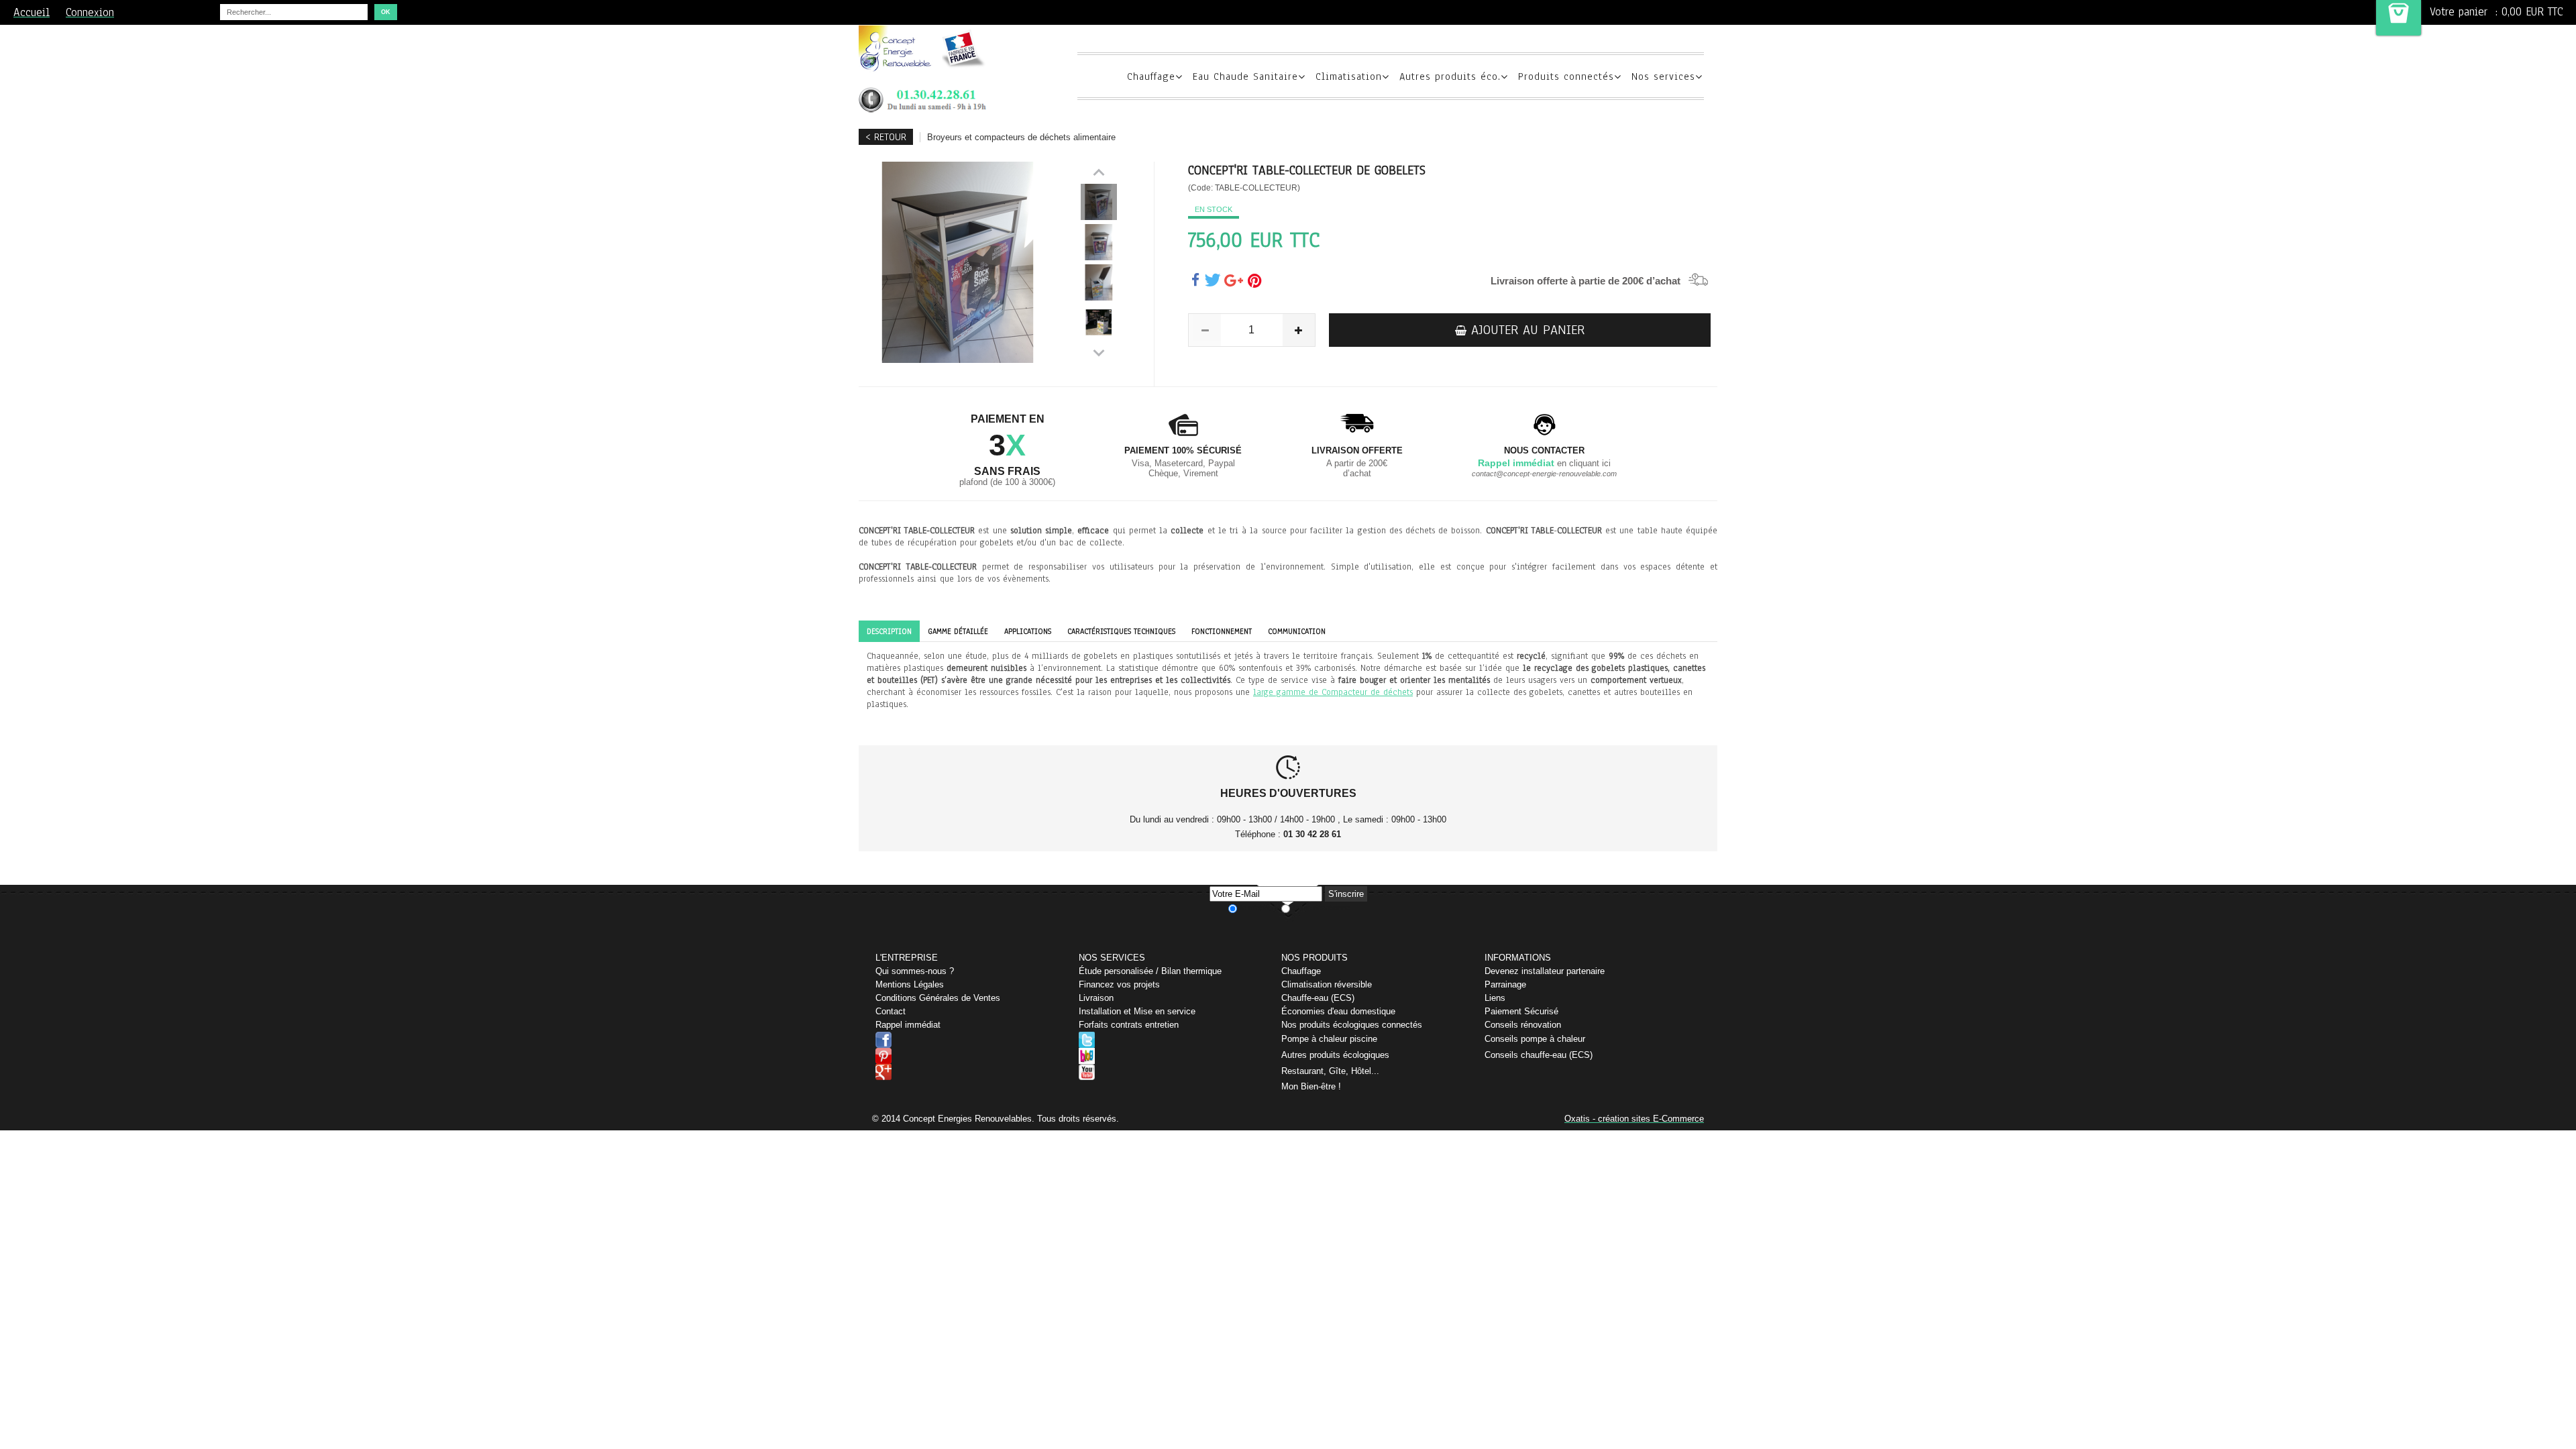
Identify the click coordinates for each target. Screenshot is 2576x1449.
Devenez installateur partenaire (1545, 971)
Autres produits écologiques (1335, 1055)
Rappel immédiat (908, 1025)
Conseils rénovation (1523, 1025)
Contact (891, 1011)
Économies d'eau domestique (1338, 1011)
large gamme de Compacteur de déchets (1333, 692)
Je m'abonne (1259, 908)
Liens (1495, 998)
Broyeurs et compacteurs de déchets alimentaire (1021, 137)
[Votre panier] (2399, 18)
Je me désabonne (1321, 908)
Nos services (1663, 76)
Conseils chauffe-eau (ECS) (1539, 1055)
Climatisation (1349, 76)
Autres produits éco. (1450, 76)
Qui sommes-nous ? (915, 971)
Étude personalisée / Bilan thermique (1150, 971)
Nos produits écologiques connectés (1352, 1025)
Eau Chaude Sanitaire (1245, 76)
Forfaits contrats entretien (1129, 1025)
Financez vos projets (1119, 984)
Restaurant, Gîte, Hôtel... (1330, 1071)
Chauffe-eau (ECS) (1318, 998)
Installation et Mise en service (1137, 1011)
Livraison (1096, 998)
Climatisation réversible (1327, 984)
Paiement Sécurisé (1521, 1011)
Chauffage (1151, 76)
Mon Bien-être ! (1311, 1086)
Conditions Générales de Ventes (938, 998)
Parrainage (1505, 984)
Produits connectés (1566, 76)
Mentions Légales (910, 984)
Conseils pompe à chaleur (1535, 1039)
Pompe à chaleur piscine (1329, 1039)
